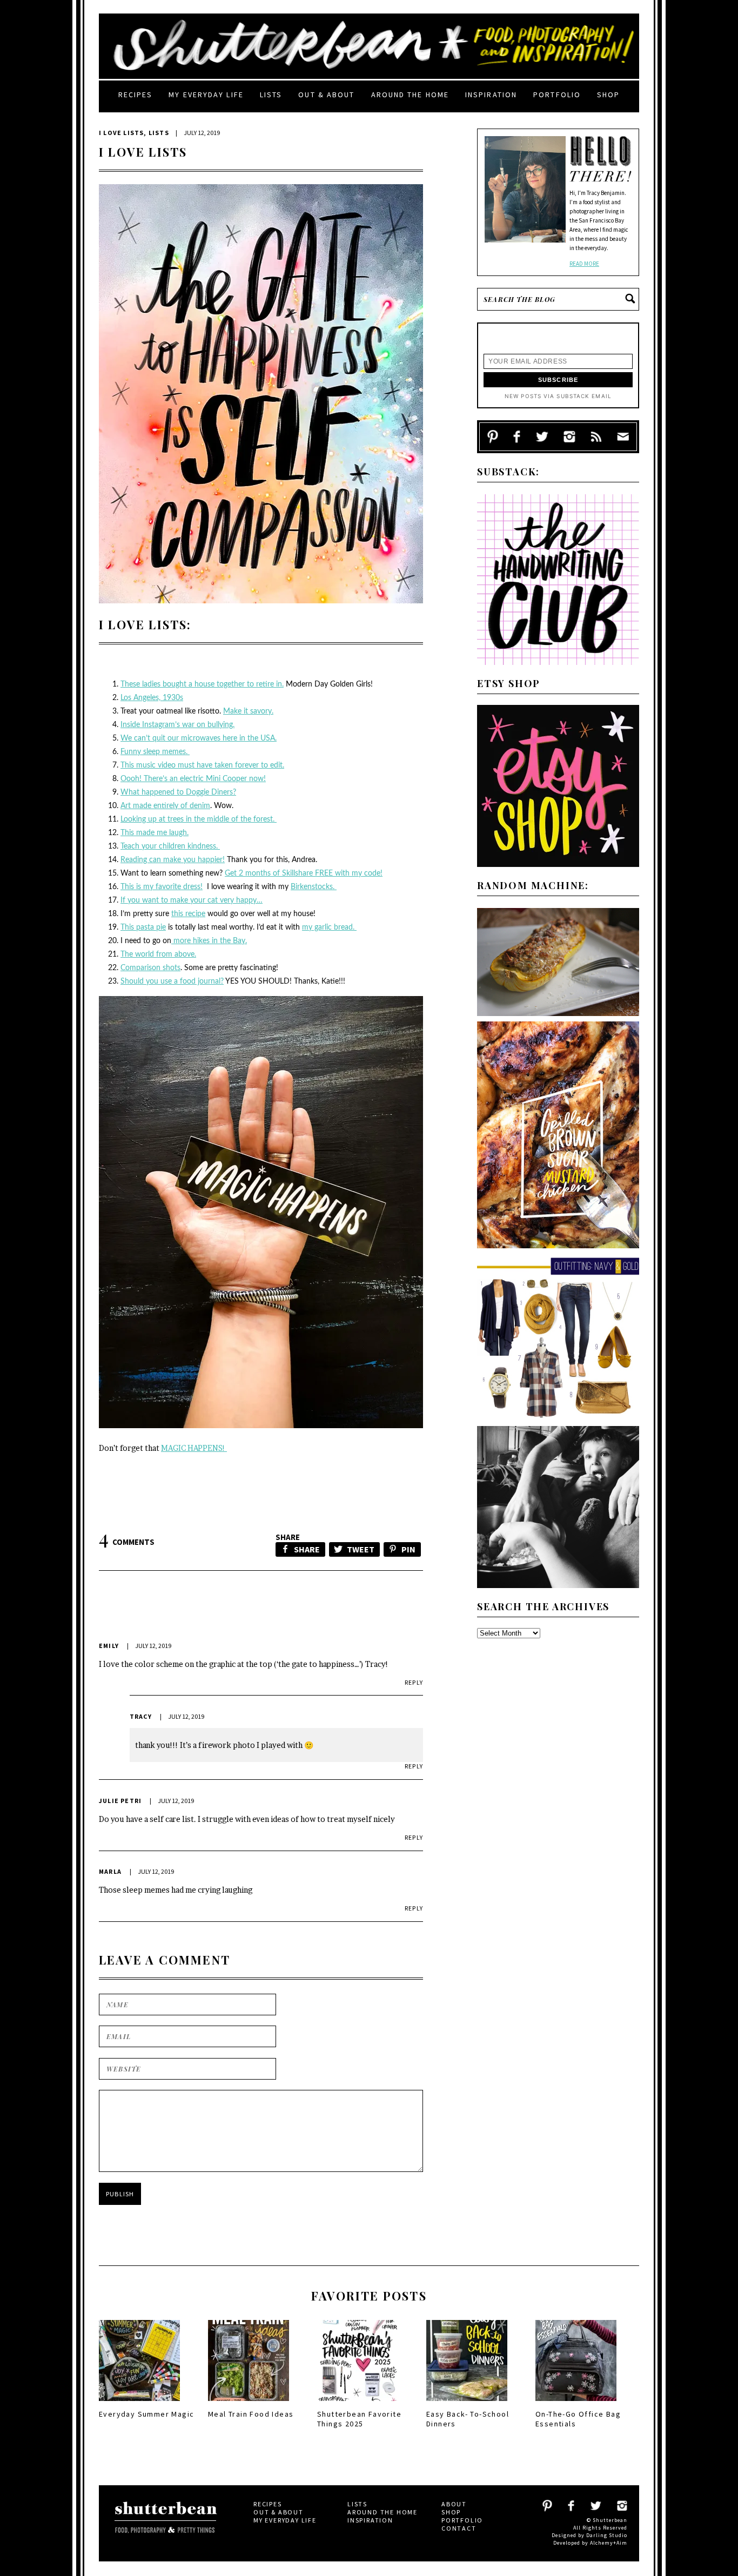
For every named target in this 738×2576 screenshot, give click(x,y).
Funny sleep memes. (155, 752)
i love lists (121, 133)
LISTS (159, 133)
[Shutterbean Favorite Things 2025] (358, 2404)
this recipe (188, 914)
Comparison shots (150, 968)
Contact (459, 2528)
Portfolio (557, 95)
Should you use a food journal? (172, 981)
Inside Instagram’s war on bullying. (177, 725)
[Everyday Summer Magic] (139, 2404)
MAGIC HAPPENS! (194, 1448)
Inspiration (491, 95)
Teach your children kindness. (170, 846)
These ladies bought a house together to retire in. (202, 684)
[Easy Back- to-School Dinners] (467, 2404)
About (454, 2504)
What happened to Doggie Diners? (178, 792)
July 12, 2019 (153, 1646)
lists (271, 95)
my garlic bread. (329, 927)
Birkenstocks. (314, 887)
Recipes (136, 95)
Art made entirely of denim (165, 806)
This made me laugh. (155, 833)
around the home (410, 95)
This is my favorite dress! (162, 887)
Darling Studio (607, 2535)
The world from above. (158, 954)
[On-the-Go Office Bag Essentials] (576, 2404)
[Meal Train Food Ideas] (249, 2404)
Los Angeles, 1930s (152, 698)
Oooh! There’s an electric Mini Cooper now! (193, 779)
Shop (608, 95)
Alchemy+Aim (609, 2543)
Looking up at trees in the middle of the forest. (199, 819)
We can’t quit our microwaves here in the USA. (199, 738)
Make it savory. (248, 711)
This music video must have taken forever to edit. (202, 765)
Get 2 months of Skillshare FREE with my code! (304, 873)
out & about (326, 95)
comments (127, 1542)
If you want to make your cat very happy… (192, 900)
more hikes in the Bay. (209, 941)
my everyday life (206, 95)
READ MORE (584, 264)
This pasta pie (143, 927)
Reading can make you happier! (173, 860)
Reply (414, 1682)
